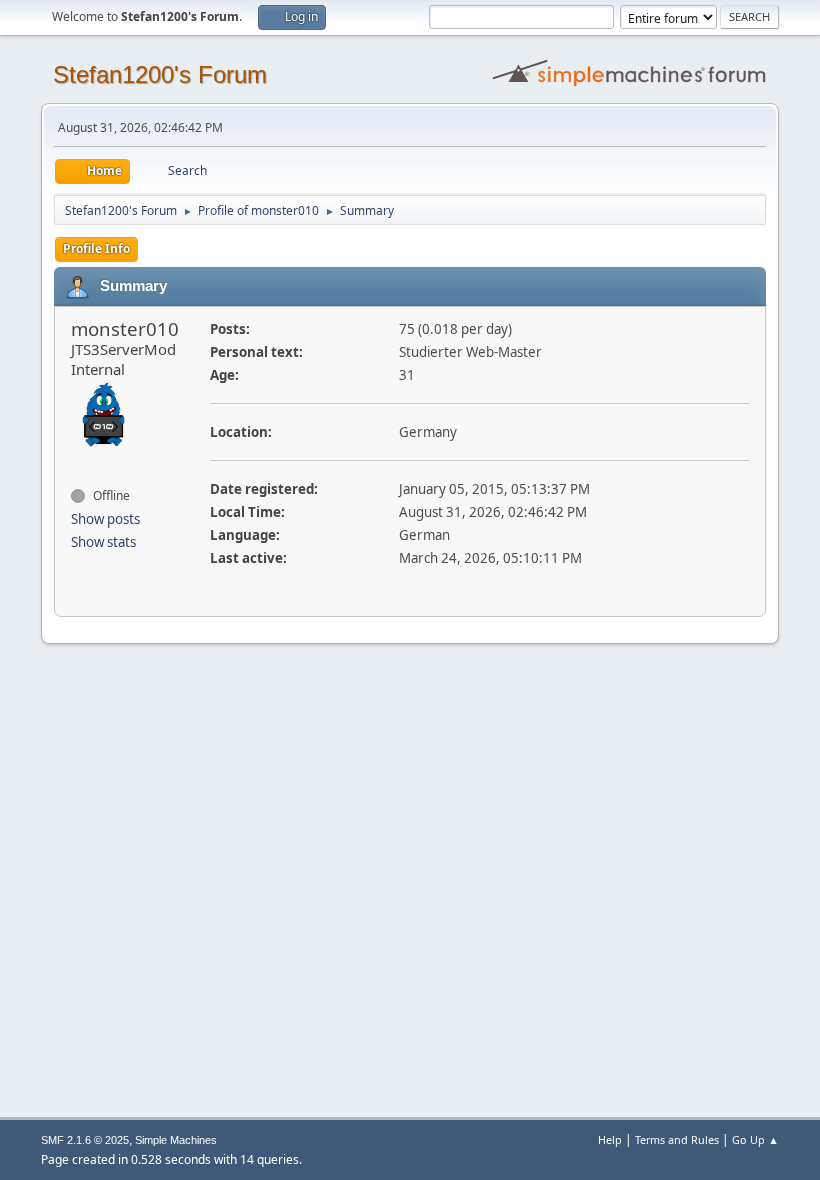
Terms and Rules (677, 1139)
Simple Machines (176, 1140)
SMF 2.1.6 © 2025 (85, 1140)
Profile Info (96, 248)
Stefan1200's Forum (160, 74)
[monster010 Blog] (79, 460)
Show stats (103, 542)
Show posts (105, 519)
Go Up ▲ (755, 1139)
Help (610, 1139)
